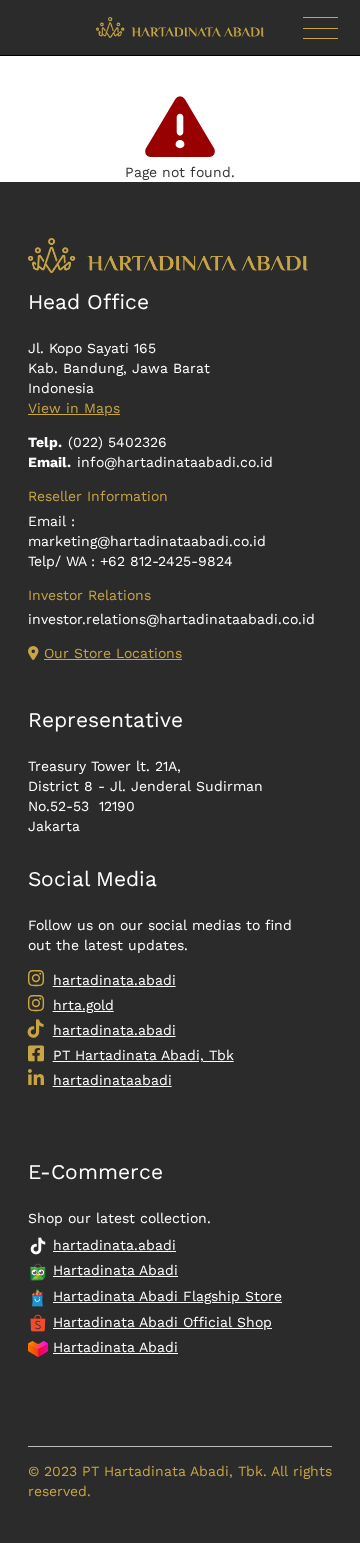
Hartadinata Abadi (115, 1270)
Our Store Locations (113, 653)
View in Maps (74, 408)
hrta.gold (83, 1005)
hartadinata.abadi (114, 980)
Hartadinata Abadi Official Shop (162, 1322)
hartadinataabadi (112, 1080)
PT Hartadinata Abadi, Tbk (143, 1055)
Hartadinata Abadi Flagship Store (167, 1296)
